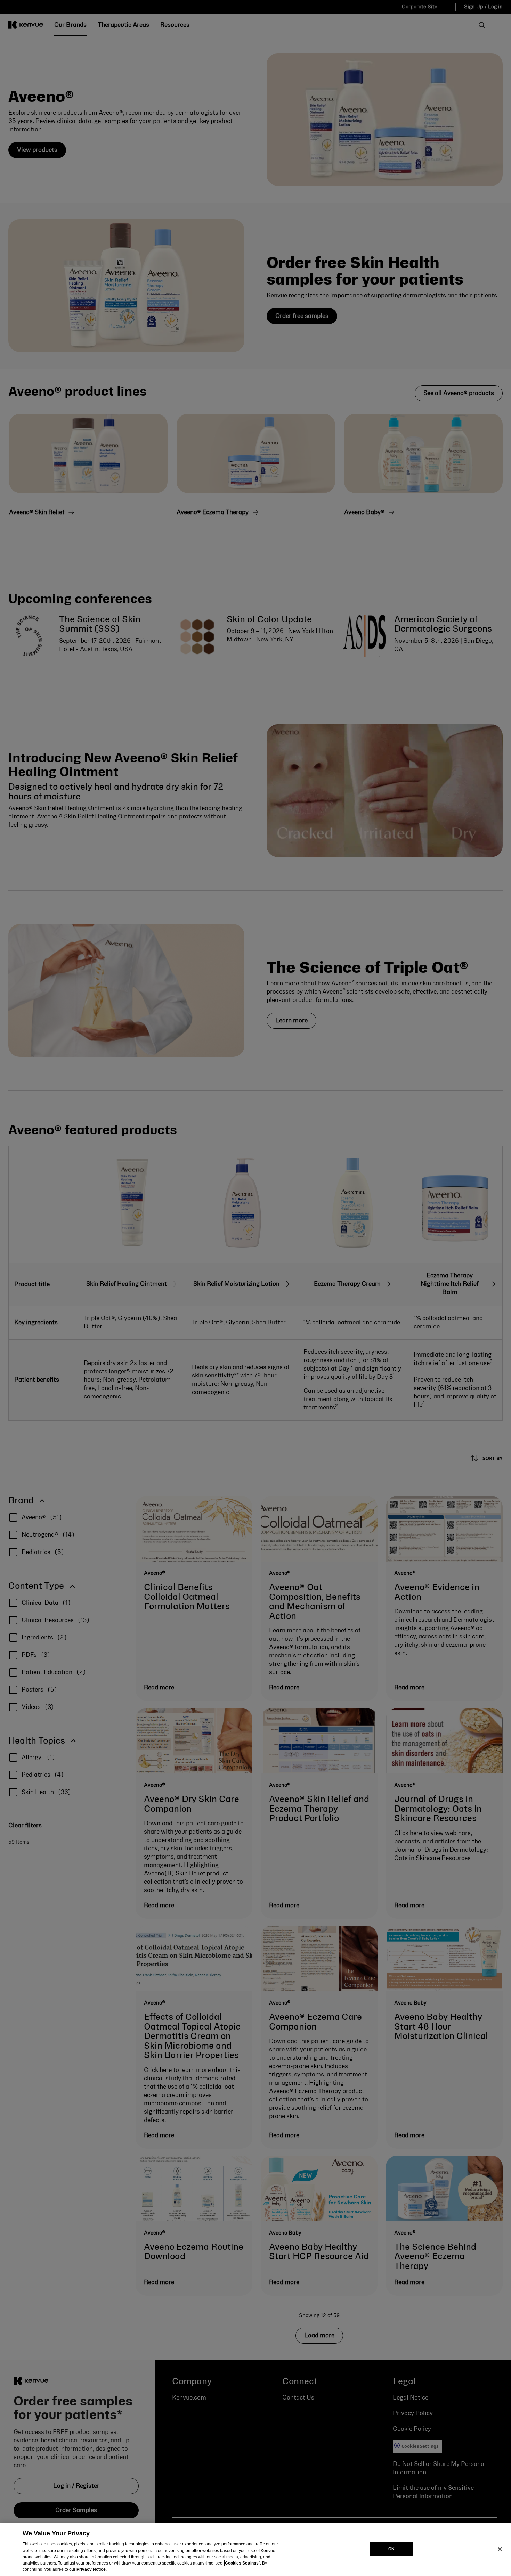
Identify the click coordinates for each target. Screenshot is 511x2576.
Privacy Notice (91, 2569)
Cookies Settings (242, 2563)
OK (391, 2549)
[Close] (500, 2549)
